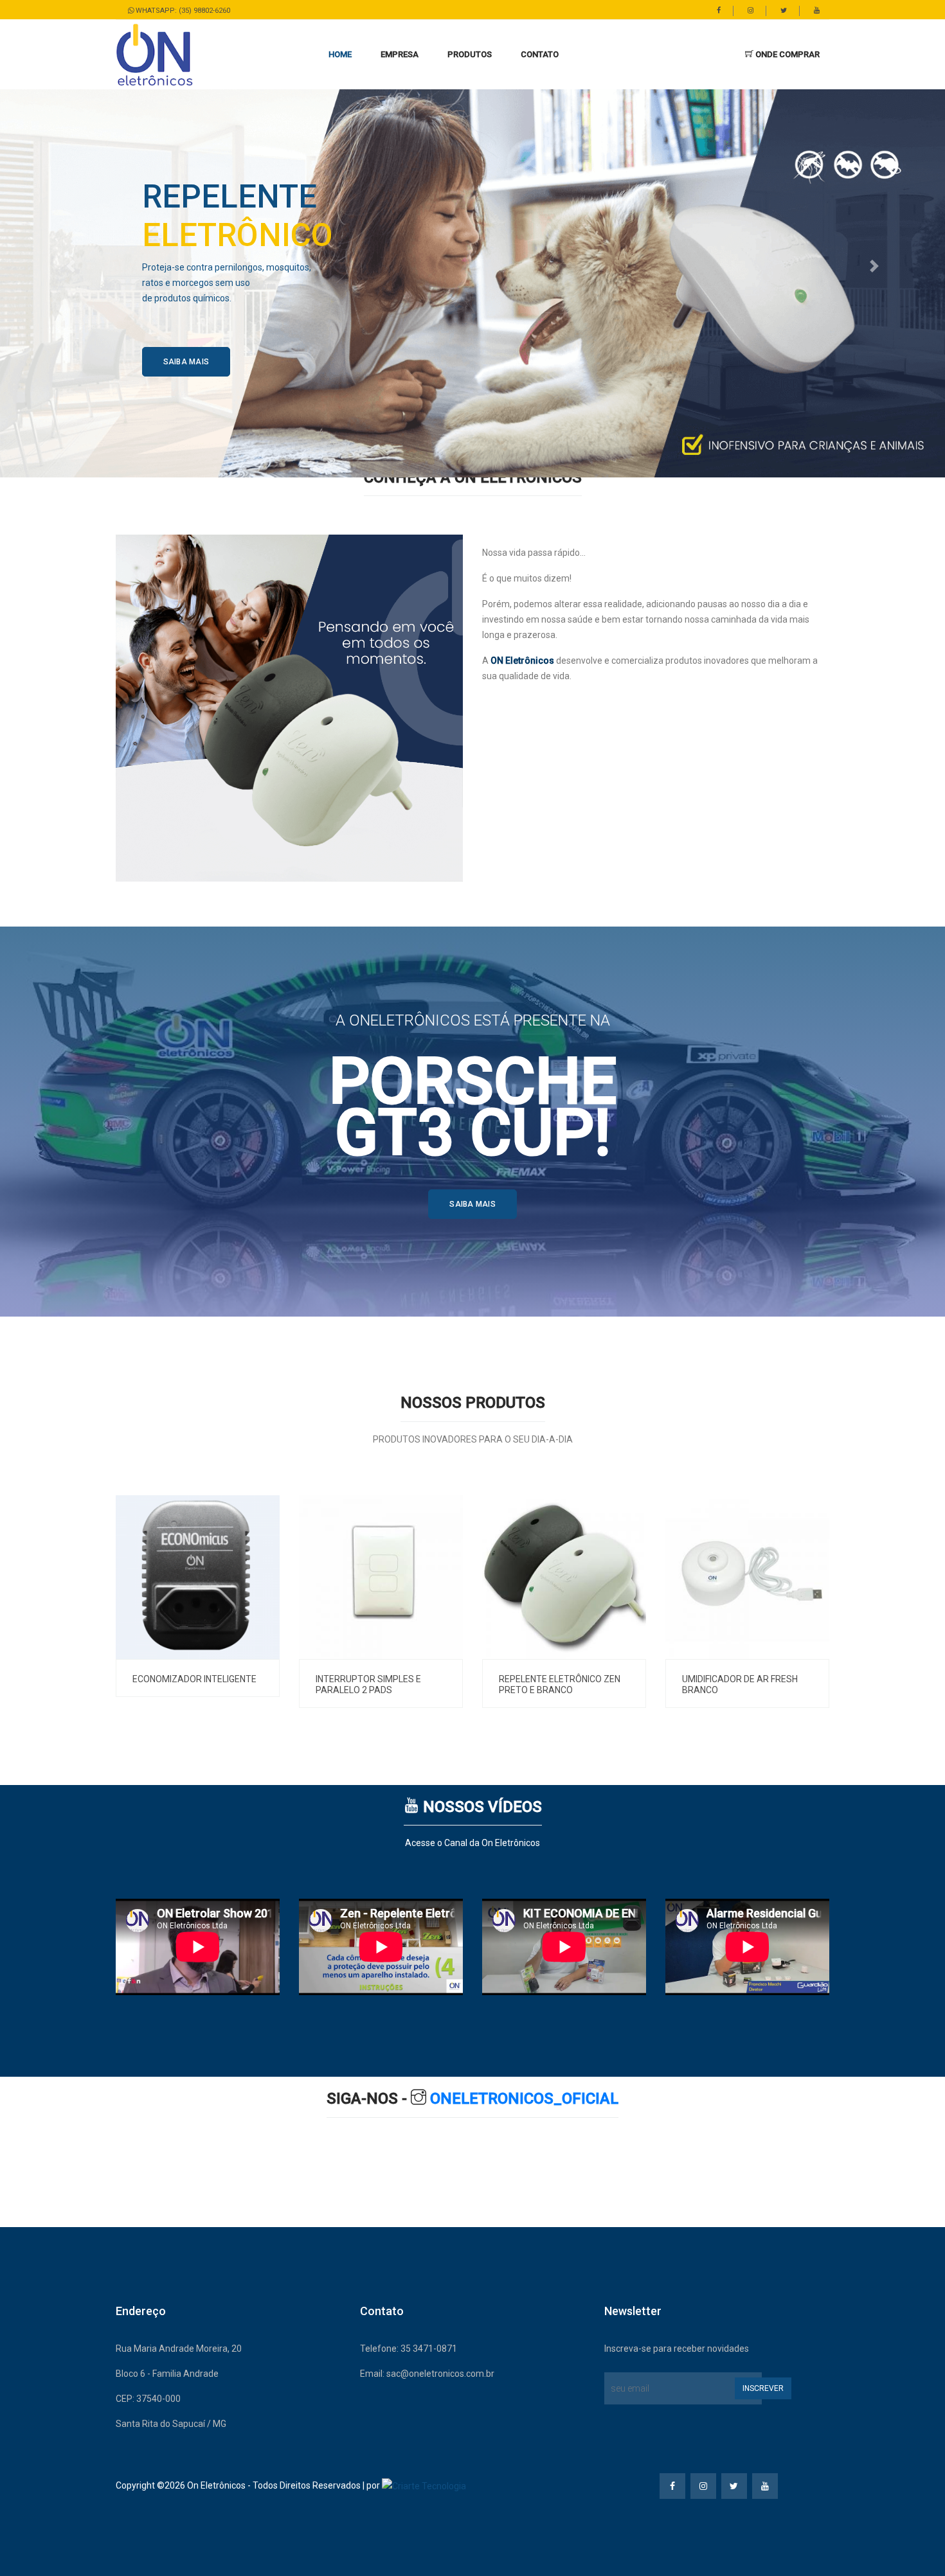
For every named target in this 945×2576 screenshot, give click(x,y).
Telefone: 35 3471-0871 (409, 2349)
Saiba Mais (186, 362)
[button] (400, 55)
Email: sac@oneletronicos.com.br (427, 2374)
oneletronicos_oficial (522, 2099)
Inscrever (763, 2388)
